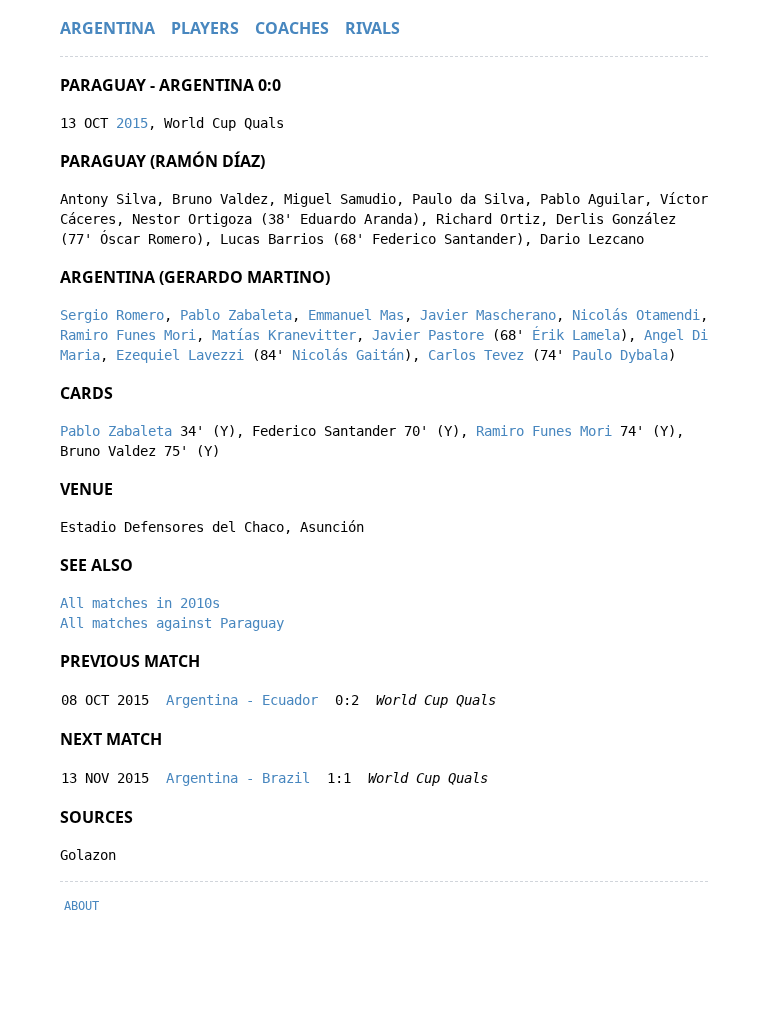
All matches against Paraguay (172, 623)
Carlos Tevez (476, 355)
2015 (132, 123)
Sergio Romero (112, 315)
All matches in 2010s (140, 603)
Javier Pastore (428, 335)
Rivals (372, 28)
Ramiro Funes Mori (128, 335)
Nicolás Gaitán (348, 355)
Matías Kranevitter (284, 335)
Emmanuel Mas (356, 315)
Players (205, 28)
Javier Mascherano (488, 315)
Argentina (107, 28)
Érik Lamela (576, 335)
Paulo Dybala (620, 355)
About (81, 906)
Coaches (292, 28)
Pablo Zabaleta (236, 315)
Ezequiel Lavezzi (180, 355)
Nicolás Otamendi (636, 315)
